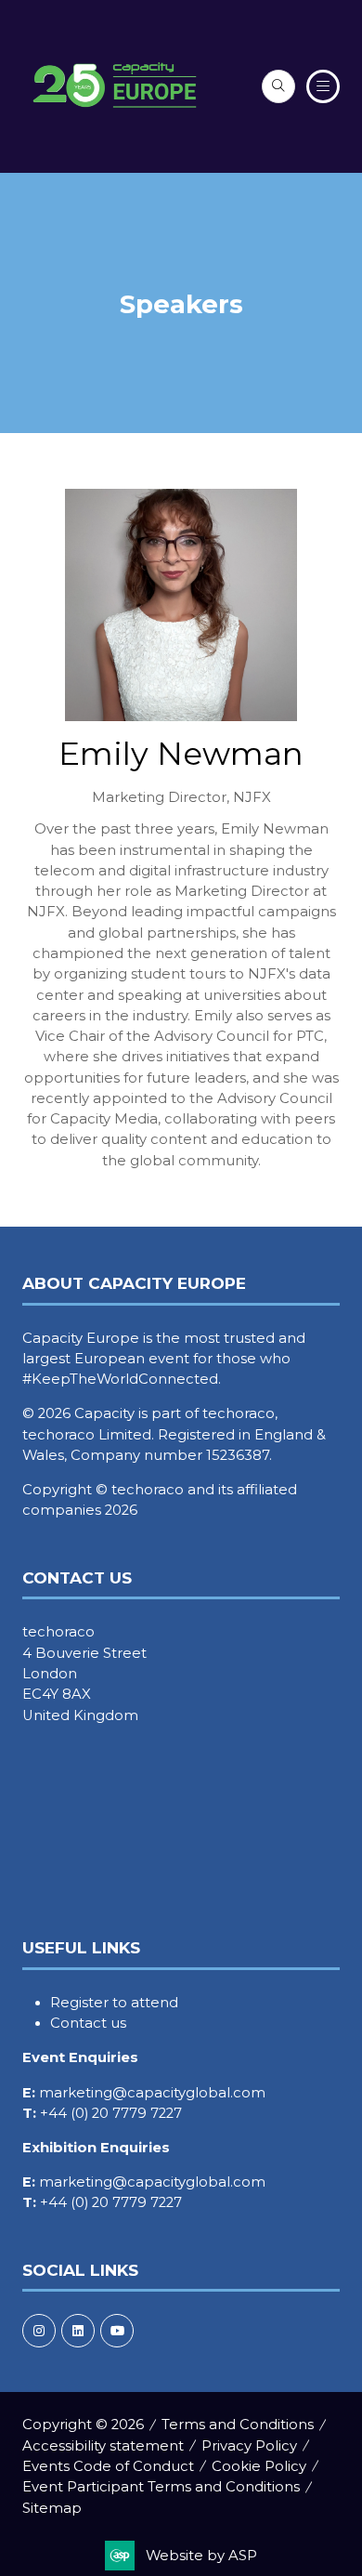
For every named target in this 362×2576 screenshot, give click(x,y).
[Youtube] (117, 2331)
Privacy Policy (249, 2446)
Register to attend (114, 2003)
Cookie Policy (259, 2466)
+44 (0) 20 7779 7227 (111, 2113)
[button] (278, 86)
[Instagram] (39, 2331)
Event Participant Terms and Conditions (161, 2487)
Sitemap (52, 2508)
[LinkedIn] (78, 2331)
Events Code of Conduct (108, 2466)
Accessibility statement (103, 2446)
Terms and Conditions (238, 2425)
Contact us (88, 2023)
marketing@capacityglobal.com (152, 2093)
